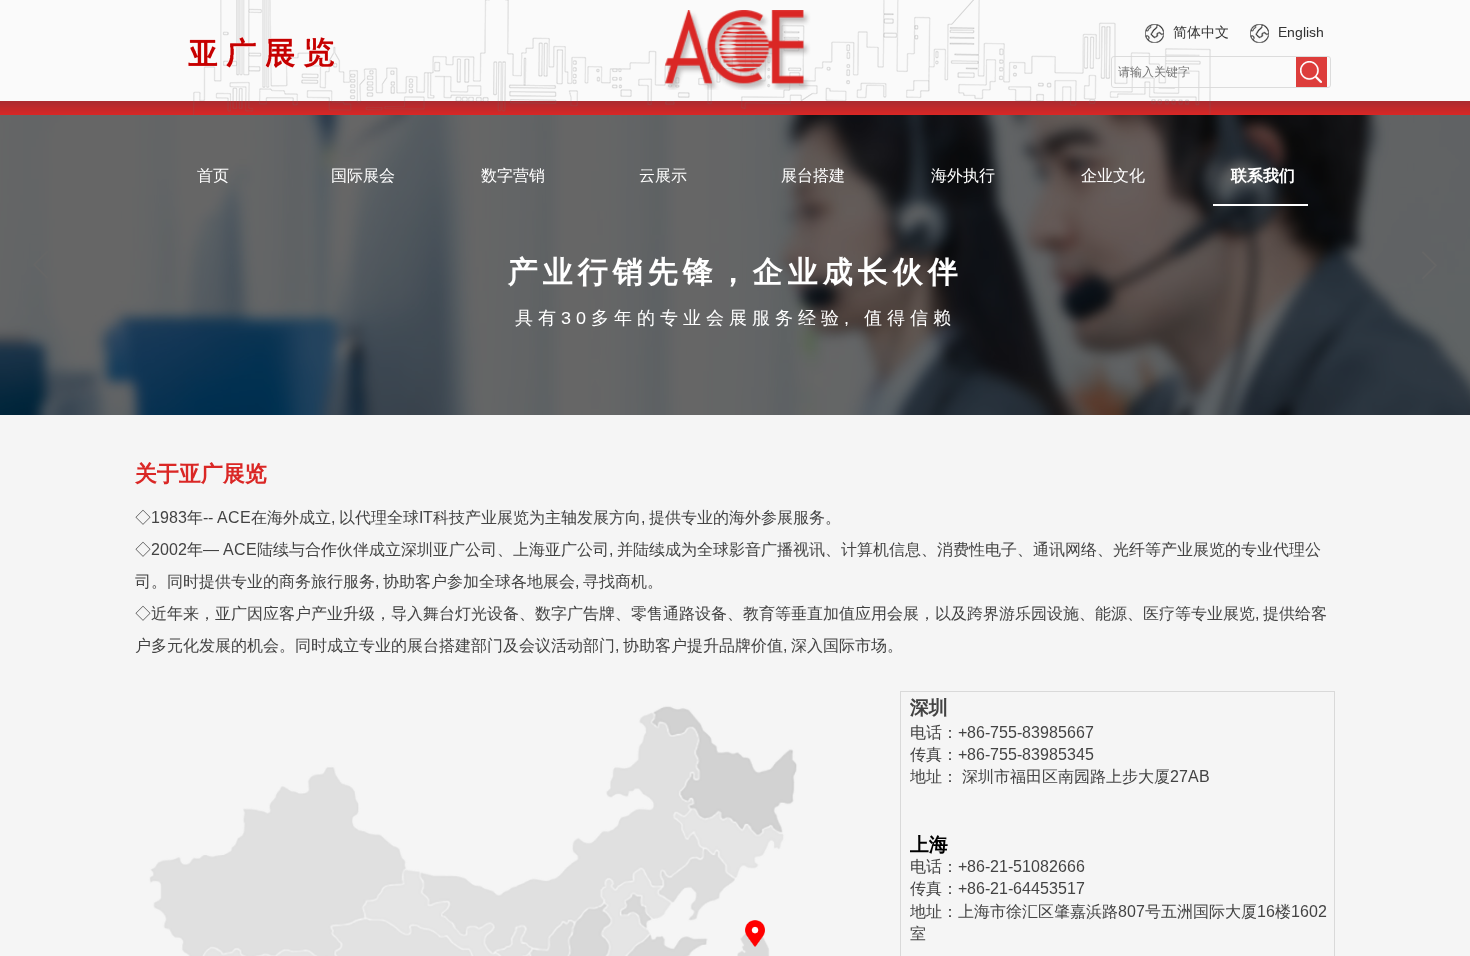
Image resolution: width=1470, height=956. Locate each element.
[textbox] (1204, 72)
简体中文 (1201, 32)
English (1301, 32)
